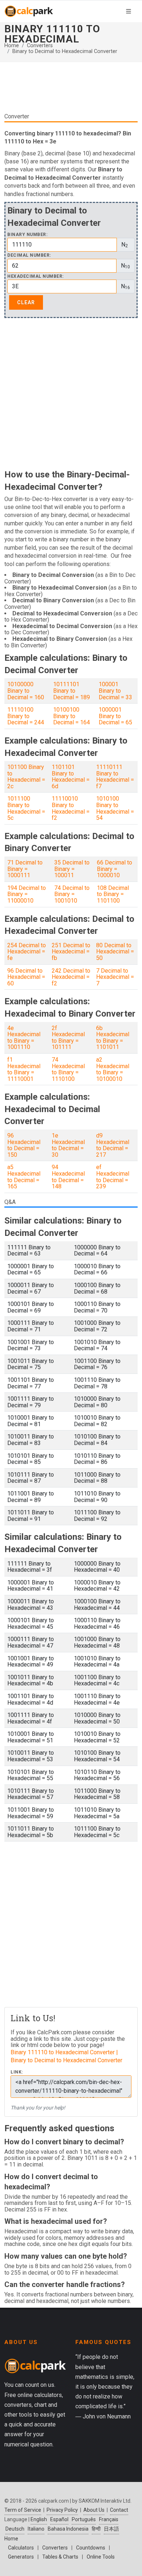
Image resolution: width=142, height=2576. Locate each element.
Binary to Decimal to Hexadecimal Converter (65, 51)
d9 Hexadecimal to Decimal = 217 (113, 1145)
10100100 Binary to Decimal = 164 (72, 716)
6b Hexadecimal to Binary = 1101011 (113, 1038)
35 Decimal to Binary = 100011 (72, 869)
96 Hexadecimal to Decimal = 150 (24, 1145)
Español (59, 2519)
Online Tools (101, 2557)
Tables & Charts (60, 2557)
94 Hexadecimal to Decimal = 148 (68, 1177)
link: (17, 2072)
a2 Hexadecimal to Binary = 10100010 (113, 1069)
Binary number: (27, 235)
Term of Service (23, 2510)
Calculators (21, 2548)
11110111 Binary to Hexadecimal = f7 (115, 777)
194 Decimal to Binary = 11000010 (27, 894)
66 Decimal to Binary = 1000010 (115, 869)
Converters (40, 46)
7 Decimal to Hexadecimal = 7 (115, 977)
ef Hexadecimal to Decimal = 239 (113, 1177)
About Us (94, 2510)
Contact (119, 2510)
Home (12, 46)
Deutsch (15, 2529)
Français (109, 2519)
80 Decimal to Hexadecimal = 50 (115, 952)
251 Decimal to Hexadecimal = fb (71, 952)
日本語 (111, 2529)
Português (84, 2519)
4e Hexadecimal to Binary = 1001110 (24, 1038)
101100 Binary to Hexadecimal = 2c (26, 777)
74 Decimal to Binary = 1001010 (72, 894)
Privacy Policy (62, 2510)
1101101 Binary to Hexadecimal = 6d (71, 777)
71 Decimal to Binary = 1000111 (25, 869)
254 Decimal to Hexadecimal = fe (27, 952)
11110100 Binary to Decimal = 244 (26, 716)
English (39, 2519)
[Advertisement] (71, 90)
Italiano (36, 2529)
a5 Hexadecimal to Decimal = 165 (24, 1177)
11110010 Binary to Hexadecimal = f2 (71, 808)
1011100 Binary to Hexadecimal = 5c (26, 808)
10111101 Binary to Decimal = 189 (72, 691)
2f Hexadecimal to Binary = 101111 (68, 1038)
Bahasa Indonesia (68, 2529)
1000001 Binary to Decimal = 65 (115, 716)
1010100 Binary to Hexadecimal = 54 (115, 808)
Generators (21, 2557)
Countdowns (91, 2548)
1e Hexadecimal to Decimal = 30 (68, 1145)
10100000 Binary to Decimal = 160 (26, 691)
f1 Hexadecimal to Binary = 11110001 (24, 1069)
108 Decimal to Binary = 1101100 (113, 894)
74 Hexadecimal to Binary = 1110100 (68, 1069)
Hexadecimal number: (35, 276)
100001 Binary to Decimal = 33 (115, 691)
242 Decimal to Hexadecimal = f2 (71, 977)
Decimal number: (29, 255)
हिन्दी (96, 2529)
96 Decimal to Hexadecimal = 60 (26, 977)
